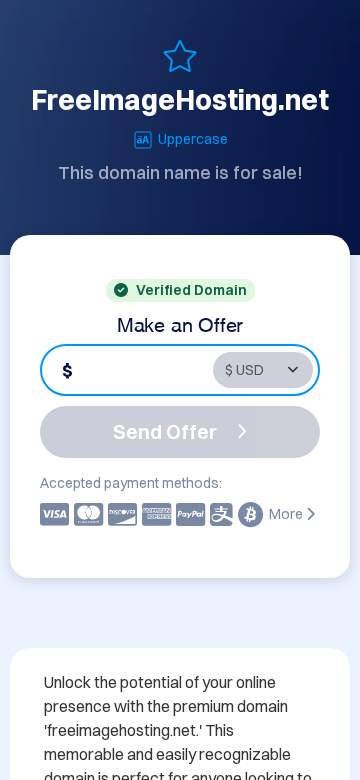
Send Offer (165, 431)
